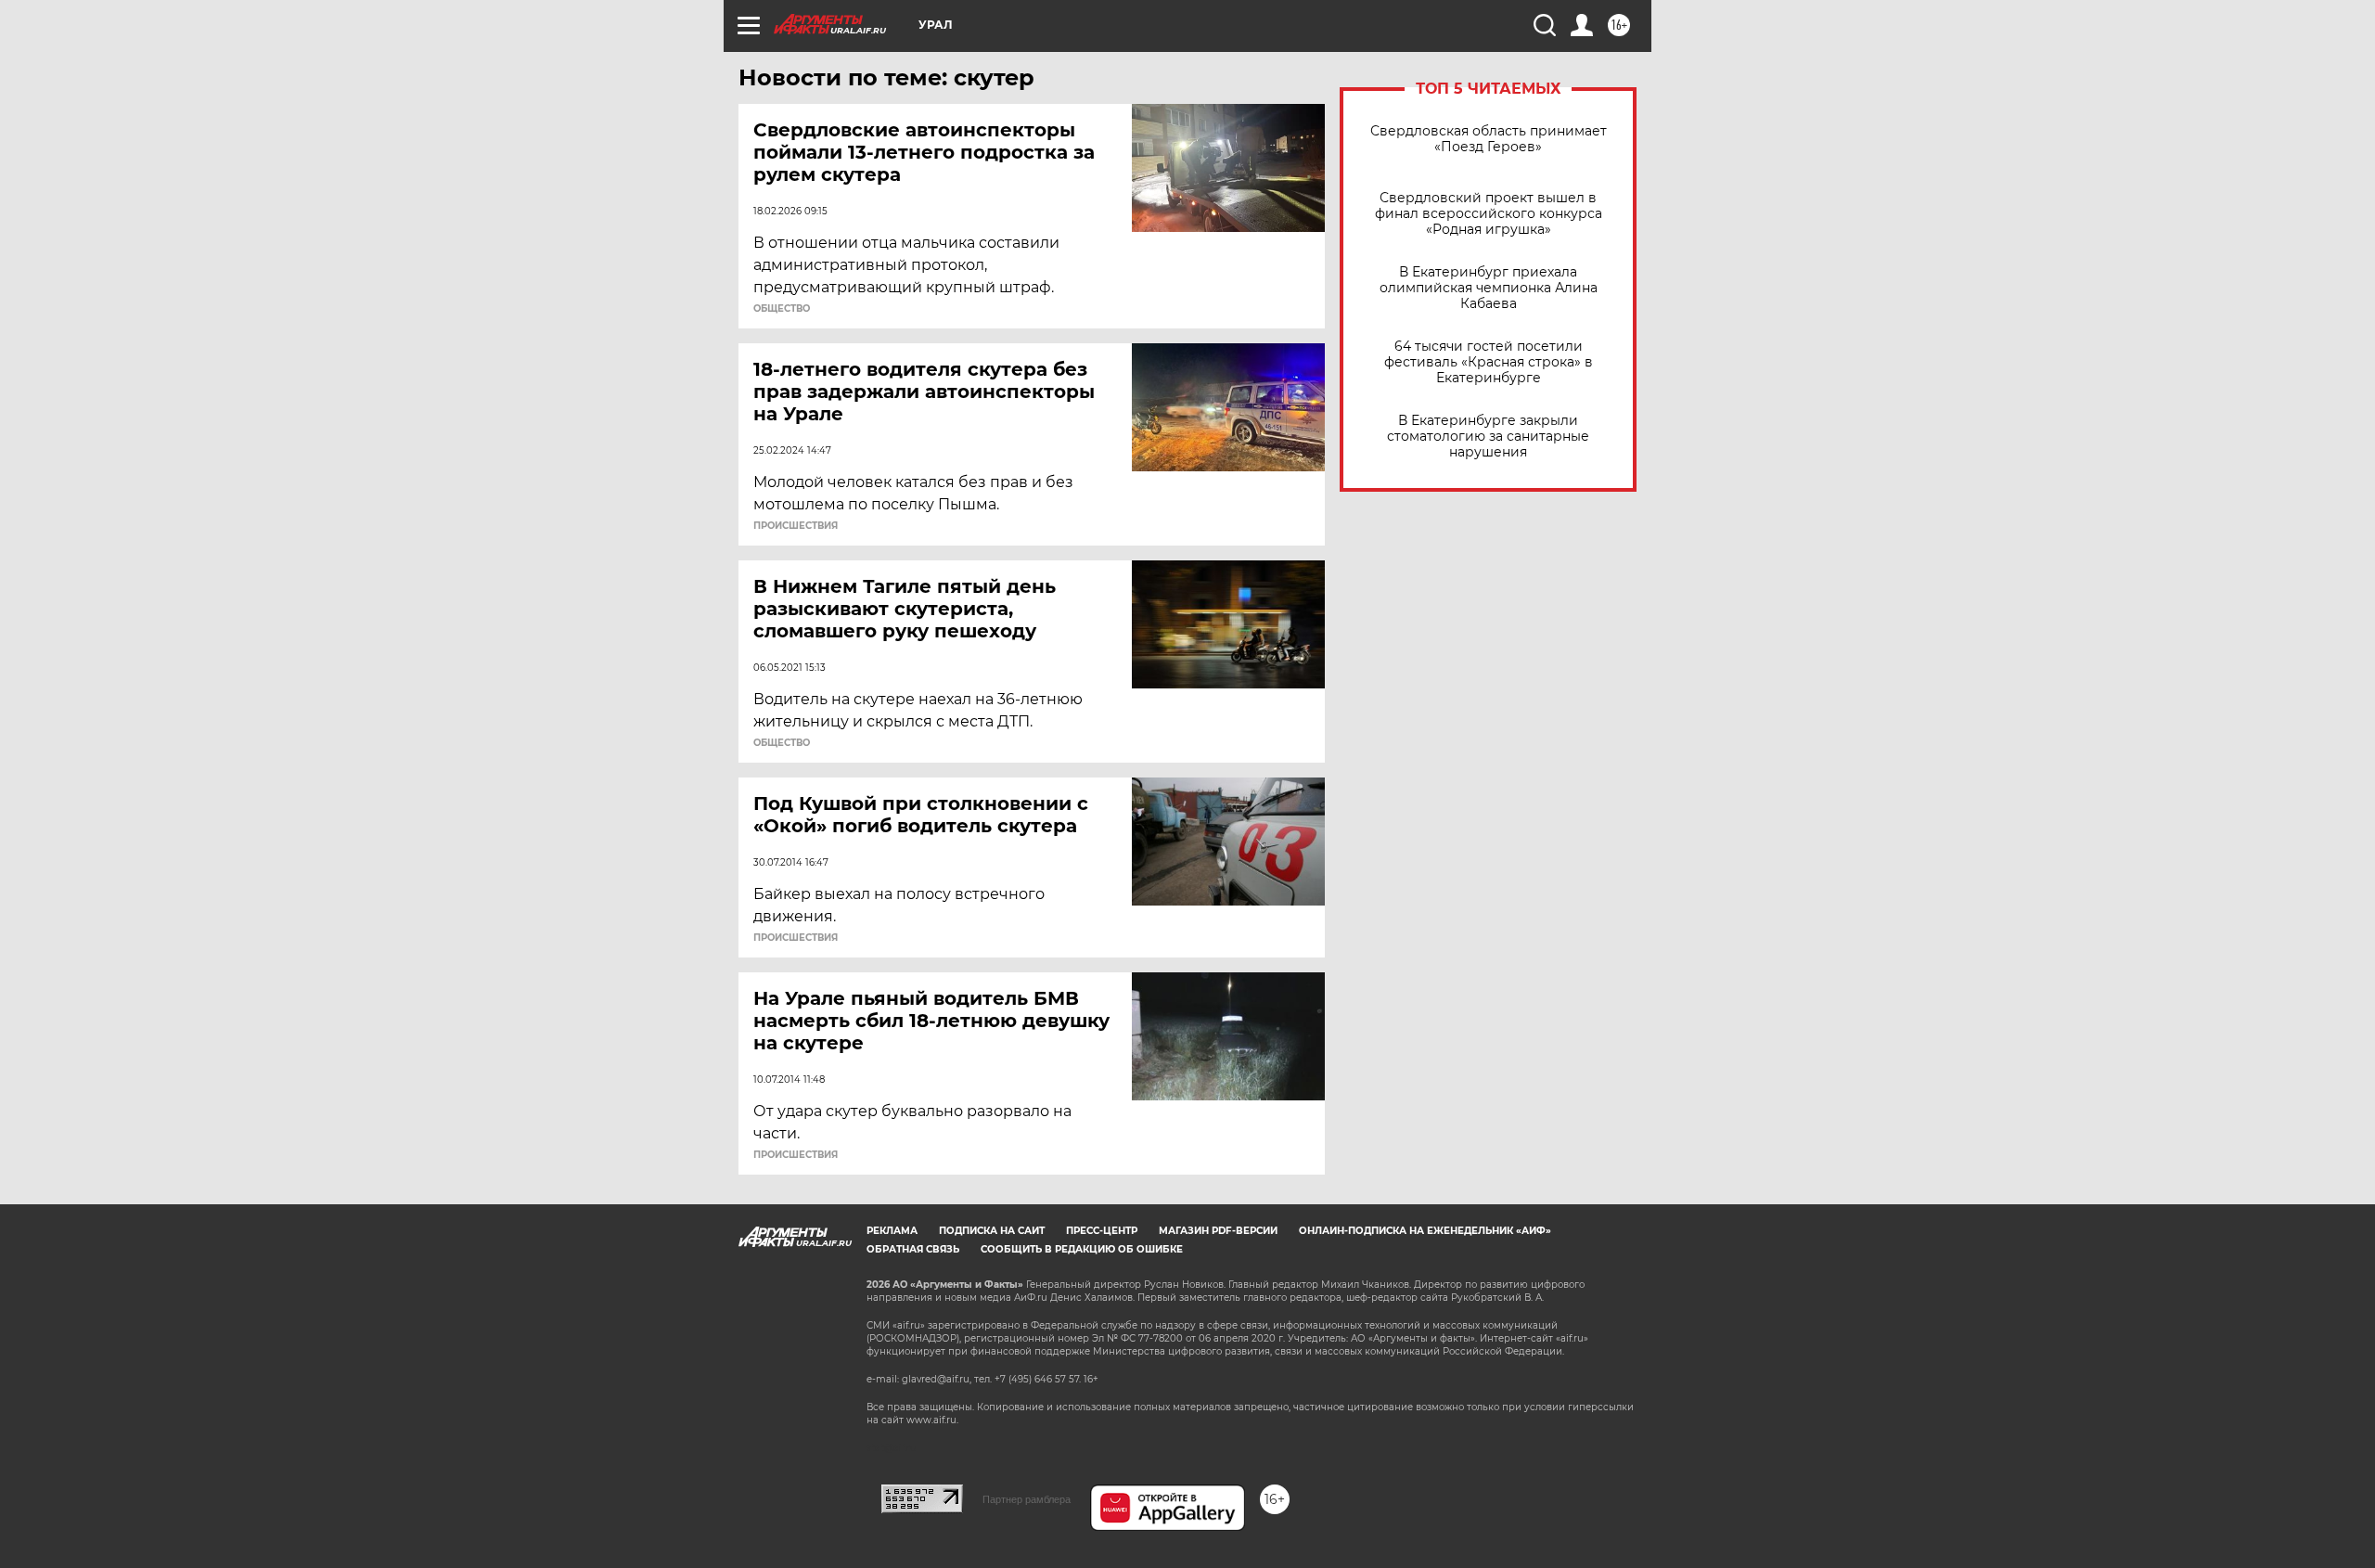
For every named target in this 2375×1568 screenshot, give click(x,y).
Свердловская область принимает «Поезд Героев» (1489, 139)
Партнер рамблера (1027, 1499)
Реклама (892, 1231)
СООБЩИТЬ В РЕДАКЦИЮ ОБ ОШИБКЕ (1082, 1249)
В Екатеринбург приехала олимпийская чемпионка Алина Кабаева (1489, 288)
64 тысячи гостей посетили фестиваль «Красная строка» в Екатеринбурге (1489, 362)
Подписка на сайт (992, 1231)
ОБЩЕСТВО (782, 309)
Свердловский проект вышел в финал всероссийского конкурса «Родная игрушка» (1489, 214)
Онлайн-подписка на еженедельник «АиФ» (1425, 1231)
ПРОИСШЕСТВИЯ (796, 526)
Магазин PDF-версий (1218, 1231)
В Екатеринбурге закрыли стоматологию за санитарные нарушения (1488, 437)
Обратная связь (913, 1249)
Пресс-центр (1102, 1231)
